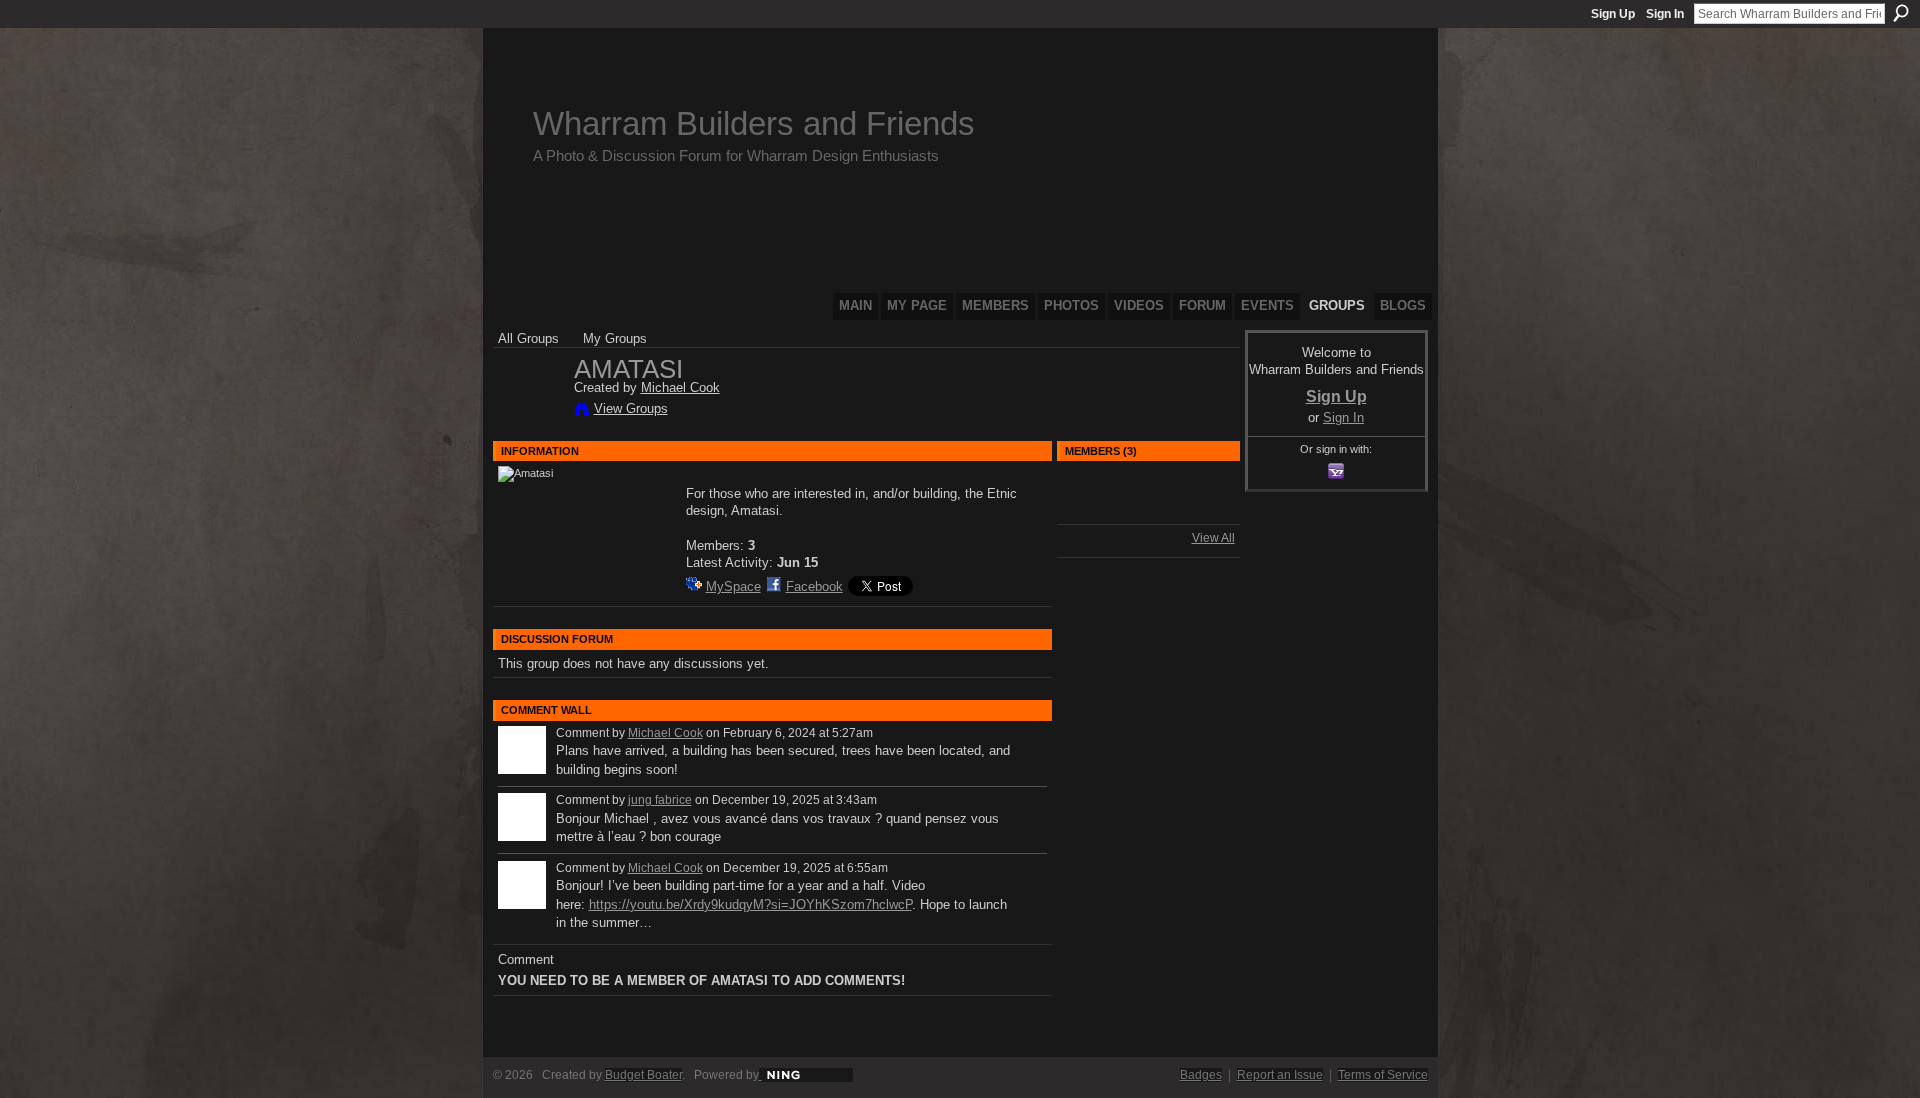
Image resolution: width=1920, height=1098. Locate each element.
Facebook (814, 586)
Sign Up (1613, 14)
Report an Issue (1280, 1075)
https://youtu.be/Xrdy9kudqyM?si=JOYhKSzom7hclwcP (750, 904)
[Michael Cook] (530, 412)
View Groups (631, 408)
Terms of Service (1383, 1075)
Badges (1201, 1075)
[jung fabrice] (1148, 510)
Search (1901, 13)
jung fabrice (660, 800)
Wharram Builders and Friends (754, 123)
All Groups (528, 338)
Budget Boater (643, 1075)
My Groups (615, 338)
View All (1213, 538)
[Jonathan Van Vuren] (1095, 510)
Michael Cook (680, 387)
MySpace (733, 586)
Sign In (1665, 14)
